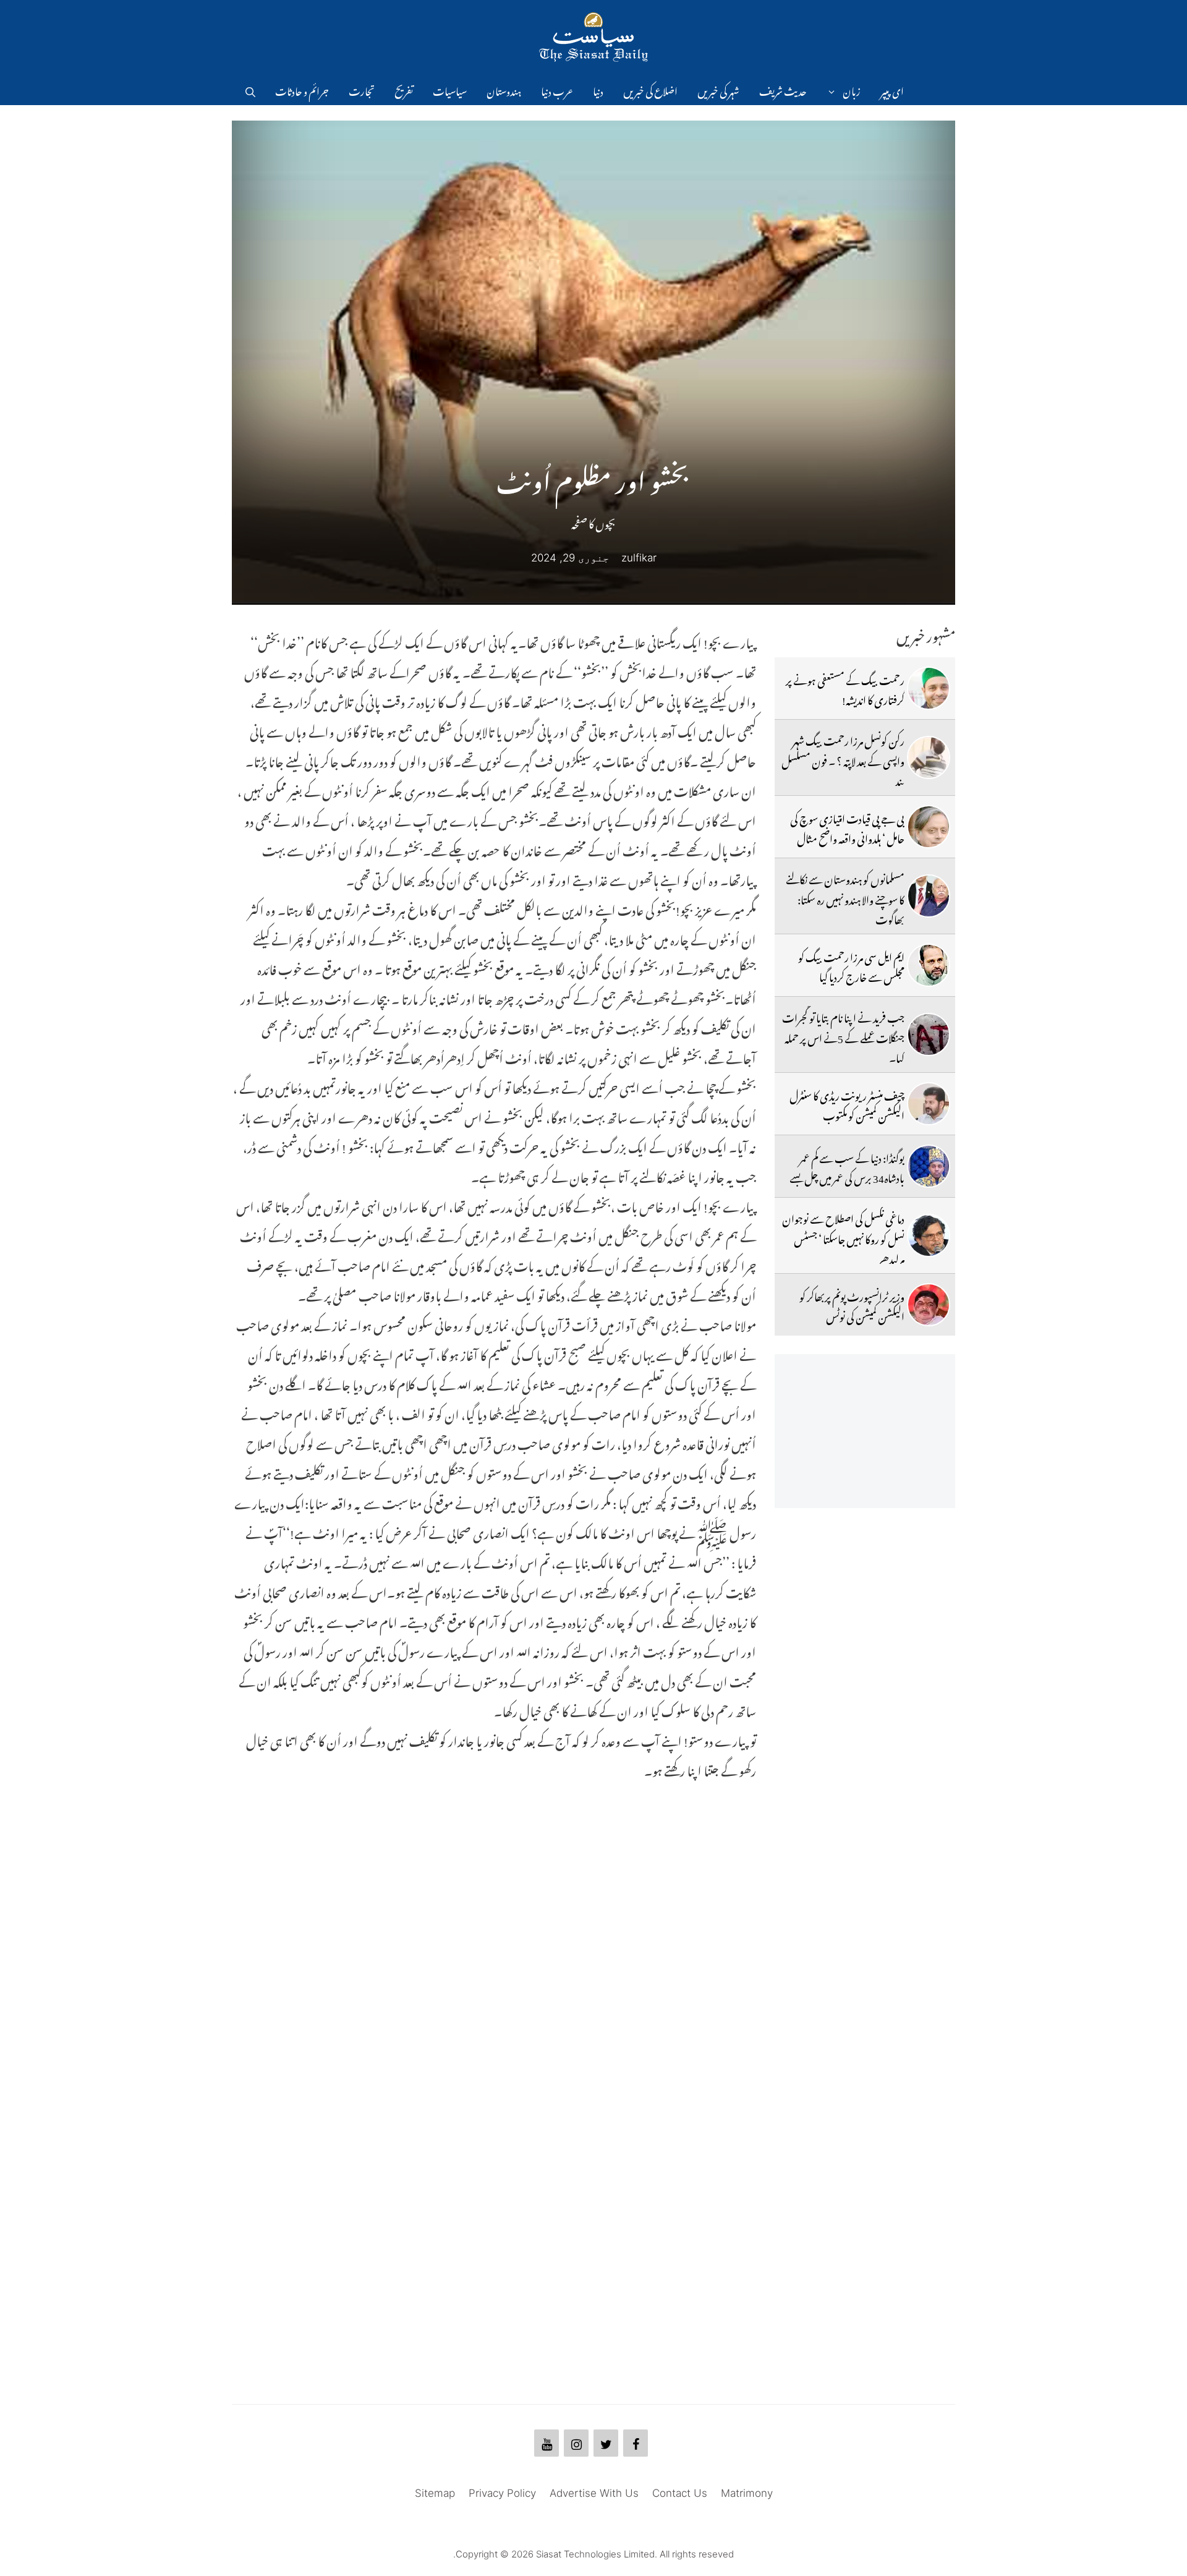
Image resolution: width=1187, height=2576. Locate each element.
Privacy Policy (502, 2493)
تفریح (404, 90)
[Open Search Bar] (250, 90)
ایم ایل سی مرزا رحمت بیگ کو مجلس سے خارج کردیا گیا (851, 965)
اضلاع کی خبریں (650, 90)
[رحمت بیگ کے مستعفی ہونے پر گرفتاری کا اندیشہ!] (929, 688)
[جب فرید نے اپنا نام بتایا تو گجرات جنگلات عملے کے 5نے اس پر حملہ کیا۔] (929, 1034)
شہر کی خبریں (718, 90)
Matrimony (747, 2493)
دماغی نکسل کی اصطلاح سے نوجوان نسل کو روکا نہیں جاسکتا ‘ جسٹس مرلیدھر (843, 1237)
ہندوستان (504, 90)
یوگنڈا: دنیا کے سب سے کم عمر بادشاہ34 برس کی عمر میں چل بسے (847, 1166)
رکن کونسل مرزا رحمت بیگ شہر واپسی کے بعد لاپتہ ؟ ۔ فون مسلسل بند (843, 759)
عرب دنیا (557, 90)
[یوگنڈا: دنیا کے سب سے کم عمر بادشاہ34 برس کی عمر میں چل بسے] (929, 1166)
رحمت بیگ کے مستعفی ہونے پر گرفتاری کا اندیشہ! (845, 688)
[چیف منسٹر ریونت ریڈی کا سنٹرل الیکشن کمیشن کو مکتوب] (929, 1104)
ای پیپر (892, 90)
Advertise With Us (594, 2493)
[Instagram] (576, 2443)
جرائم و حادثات (302, 90)
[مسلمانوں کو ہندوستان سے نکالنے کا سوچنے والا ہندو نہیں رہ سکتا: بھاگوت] (929, 896)
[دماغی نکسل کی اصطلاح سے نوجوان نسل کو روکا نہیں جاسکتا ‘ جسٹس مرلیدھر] (929, 1235)
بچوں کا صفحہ (593, 522)
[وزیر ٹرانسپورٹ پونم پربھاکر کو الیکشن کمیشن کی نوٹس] (929, 1305)
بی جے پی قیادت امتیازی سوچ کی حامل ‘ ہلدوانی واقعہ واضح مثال (847, 827)
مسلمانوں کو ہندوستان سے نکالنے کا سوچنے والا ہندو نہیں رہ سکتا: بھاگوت (845, 898)
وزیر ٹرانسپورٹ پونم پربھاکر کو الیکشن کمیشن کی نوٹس (852, 1305)
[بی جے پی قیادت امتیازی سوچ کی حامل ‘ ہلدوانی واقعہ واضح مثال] (929, 827)
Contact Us (680, 2493)
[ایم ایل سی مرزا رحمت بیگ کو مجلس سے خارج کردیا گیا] (929, 965)
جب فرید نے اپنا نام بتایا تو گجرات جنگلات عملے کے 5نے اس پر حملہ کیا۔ (843, 1036)
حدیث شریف (783, 90)
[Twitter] (606, 2443)
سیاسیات (450, 90)
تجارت (362, 90)
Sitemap (435, 2493)
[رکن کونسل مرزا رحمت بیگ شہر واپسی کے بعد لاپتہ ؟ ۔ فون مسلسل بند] (929, 757)
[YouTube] (547, 2443)
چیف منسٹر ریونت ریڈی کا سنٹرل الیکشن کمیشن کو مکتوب (847, 1104)
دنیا (598, 90)
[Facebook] (636, 2443)
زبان (852, 90)
